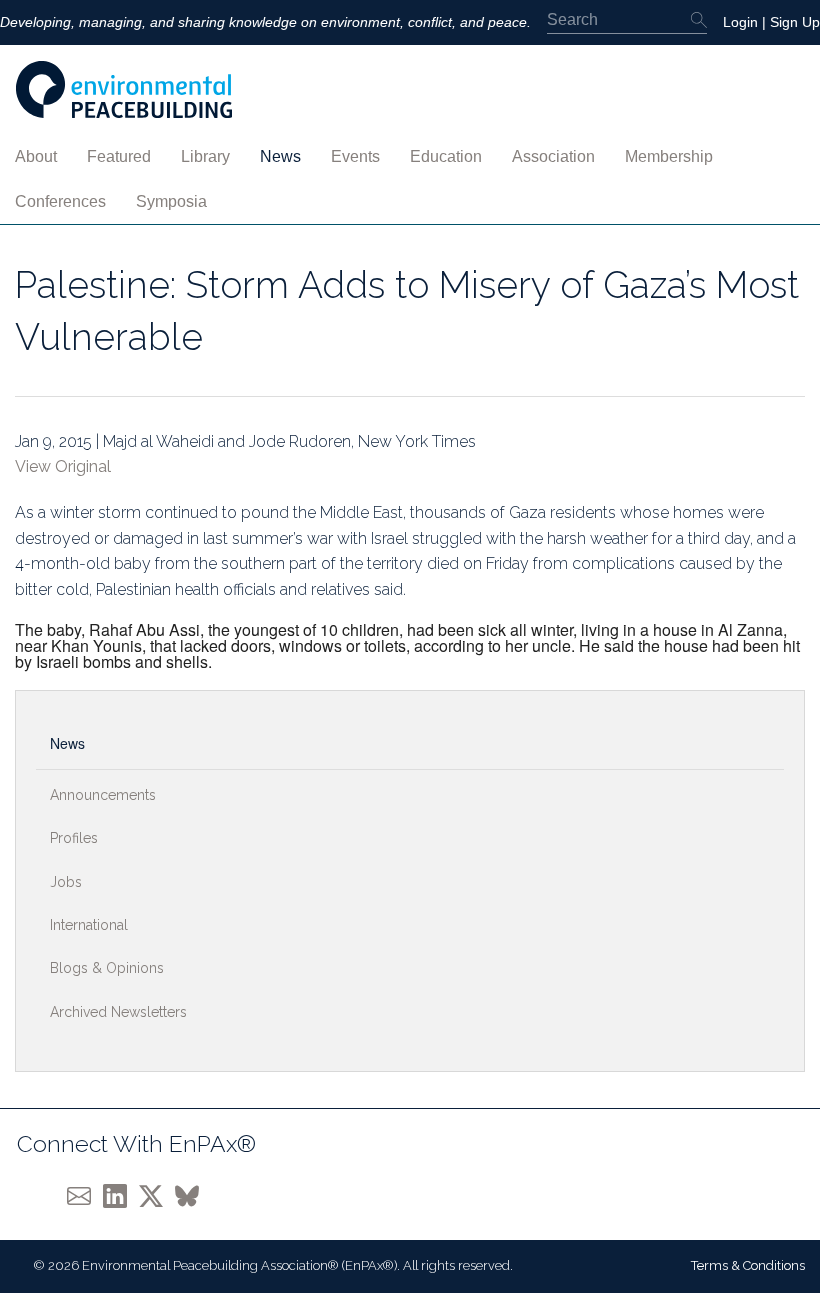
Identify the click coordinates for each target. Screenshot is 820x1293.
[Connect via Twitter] (157, 1195)
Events (355, 156)
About (36, 156)
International (89, 925)
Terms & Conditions (748, 1265)
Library (205, 156)
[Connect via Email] (85, 1195)
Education (446, 156)
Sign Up (795, 22)
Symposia (171, 201)
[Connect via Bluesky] (191, 1195)
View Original (63, 466)
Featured (119, 156)
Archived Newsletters (118, 1012)
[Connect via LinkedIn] (121, 1195)
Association (553, 156)
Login (740, 22)
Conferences (60, 201)
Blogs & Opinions (107, 968)
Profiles (74, 838)
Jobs (66, 882)
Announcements (103, 795)
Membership (669, 156)
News (280, 156)
